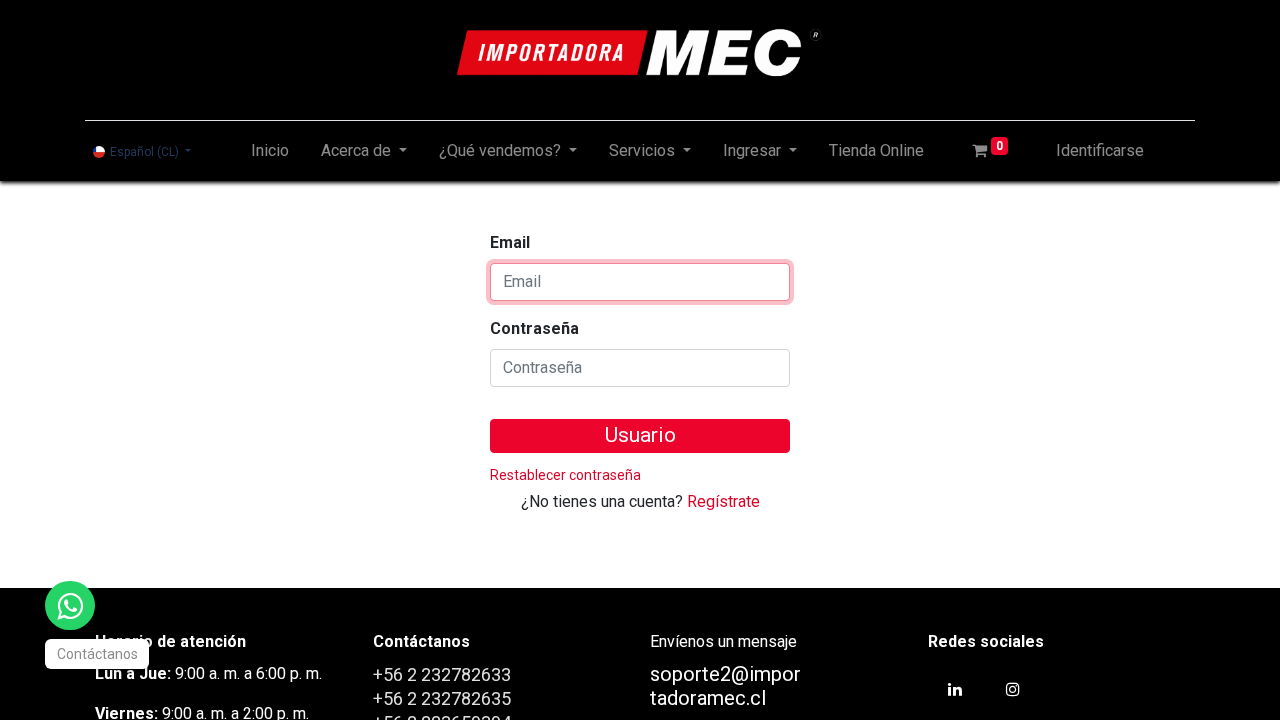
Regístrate (723, 501)
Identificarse (1100, 150)
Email (510, 242)
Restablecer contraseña (565, 475)
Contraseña (534, 328)
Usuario (640, 435)
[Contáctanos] (70, 605)
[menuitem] (270, 151)
